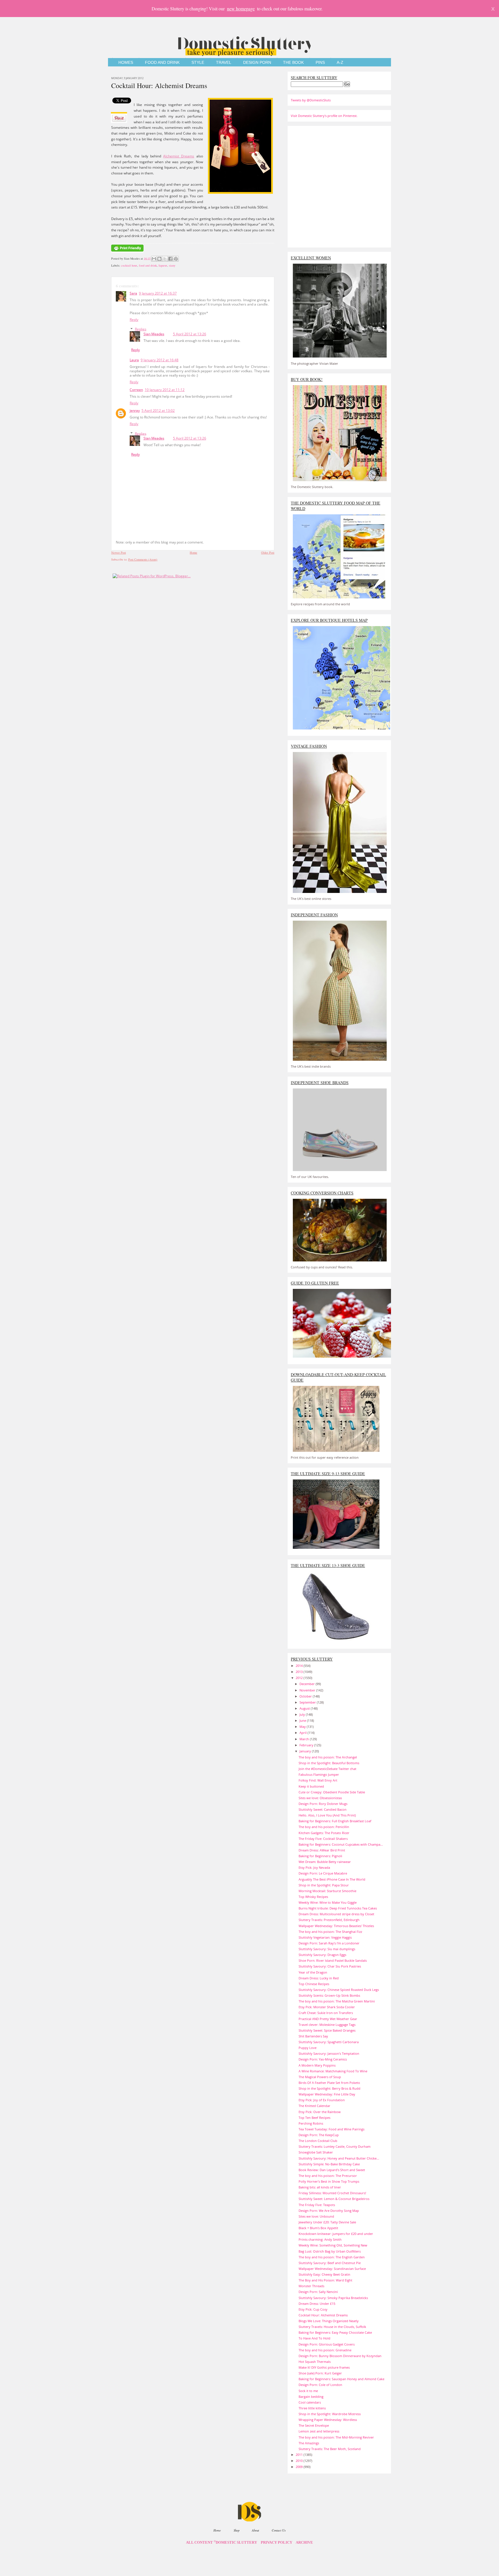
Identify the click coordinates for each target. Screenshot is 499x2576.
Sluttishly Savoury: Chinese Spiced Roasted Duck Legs (339, 1990)
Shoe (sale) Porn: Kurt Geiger (320, 2373)
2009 (300, 2467)
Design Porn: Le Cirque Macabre (323, 1873)
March (305, 1739)
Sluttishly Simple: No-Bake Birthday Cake (329, 2164)
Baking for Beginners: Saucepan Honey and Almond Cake (341, 2379)
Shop (237, 2530)
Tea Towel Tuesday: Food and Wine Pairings (332, 2129)
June (303, 1720)
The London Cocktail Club (318, 2141)
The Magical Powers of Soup (320, 2077)
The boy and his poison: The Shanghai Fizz (330, 1932)
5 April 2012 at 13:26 (190, 334)
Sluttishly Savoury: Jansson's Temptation (329, 2053)
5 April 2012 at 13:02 (158, 411)
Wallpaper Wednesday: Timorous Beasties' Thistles (336, 1926)
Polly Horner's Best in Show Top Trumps (329, 2181)
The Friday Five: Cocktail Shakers (323, 1839)
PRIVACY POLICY (277, 2543)
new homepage (241, 9)
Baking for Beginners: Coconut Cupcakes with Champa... (341, 1844)
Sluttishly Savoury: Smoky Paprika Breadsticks (333, 2298)
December (308, 1684)
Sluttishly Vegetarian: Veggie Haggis (325, 1937)
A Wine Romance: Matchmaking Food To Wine (333, 2071)
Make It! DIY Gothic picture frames (324, 2367)
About (255, 2530)
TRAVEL (224, 63)
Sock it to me (308, 2391)
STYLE (198, 63)
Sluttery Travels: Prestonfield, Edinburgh (329, 1920)
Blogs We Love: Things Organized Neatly (329, 2321)
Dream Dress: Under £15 (317, 2304)
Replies (141, 329)
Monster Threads (311, 2286)
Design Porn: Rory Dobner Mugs (323, 1804)
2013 (300, 1672)
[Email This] (154, 259)
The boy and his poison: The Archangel (328, 1757)
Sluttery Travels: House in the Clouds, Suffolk (332, 2327)
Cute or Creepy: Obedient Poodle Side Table (332, 1792)
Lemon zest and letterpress (319, 2431)
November (308, 1690)
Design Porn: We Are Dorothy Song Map (329, 2211)
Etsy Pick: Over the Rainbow (320, 2112)
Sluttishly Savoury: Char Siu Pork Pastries (330, 1966)
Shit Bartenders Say (313, 2036)
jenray (135, 411)
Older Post (268, 552)
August (305, 1708)
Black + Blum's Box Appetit (318, 2228)
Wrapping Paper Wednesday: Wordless (328, 2420)
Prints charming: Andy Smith (320, 2239)
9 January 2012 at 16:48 (160, 360)
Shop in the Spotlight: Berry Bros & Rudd (329, 2088)
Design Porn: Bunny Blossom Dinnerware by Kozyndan (340, 2356)
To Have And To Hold (314, 2338)
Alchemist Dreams (179, 156)
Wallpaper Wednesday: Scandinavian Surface (332, 2269)
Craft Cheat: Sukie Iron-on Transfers (326, 2013)
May (303, 1727)
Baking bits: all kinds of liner (320, 2187)
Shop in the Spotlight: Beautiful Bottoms (329, 1763)
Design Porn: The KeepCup (319, 2135)
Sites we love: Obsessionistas (320, 1798)
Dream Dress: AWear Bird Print (322, 1850)
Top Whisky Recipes (313, 1897)
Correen (136, 390)
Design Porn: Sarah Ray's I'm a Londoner (329, 1943)
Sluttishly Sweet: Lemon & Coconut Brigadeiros (334, 2199)
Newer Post (119, 552)
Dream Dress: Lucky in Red (319, 1978)
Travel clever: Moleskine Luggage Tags (327, 2025)
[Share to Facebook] (170, 259)
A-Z (340, 63)
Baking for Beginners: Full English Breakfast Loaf (335, 1821)
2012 (300, 1678)
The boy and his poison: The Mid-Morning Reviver (336, 2437)
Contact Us (279, 2530)
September (308, 1702)
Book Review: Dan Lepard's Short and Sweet (332, 2170)
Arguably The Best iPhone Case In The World (332, 1879)
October (306, 1696)
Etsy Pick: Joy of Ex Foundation (322, 2100)
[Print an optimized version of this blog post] (127, 252)
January (306, 1751)
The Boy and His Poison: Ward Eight (325, 2280)
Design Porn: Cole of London (320, 2385)
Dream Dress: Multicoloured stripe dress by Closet (336, 1914)
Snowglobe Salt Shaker (316, 2152)
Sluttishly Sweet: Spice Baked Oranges (327, 2030)
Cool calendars (310, 2402)
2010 (300, 2461)
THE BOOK (293, 63)
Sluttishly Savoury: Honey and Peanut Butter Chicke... (339, 2158)
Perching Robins (311, 2123)
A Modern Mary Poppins (317, 2065)
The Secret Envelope (314, 2425)
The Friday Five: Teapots (317, 2205)
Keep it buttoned (311, 1786)
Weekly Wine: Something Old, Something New (333, 2245)
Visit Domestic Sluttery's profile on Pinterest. (324, 116)
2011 (300, 2455)
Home (193, 552)
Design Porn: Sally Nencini (318, 2292)
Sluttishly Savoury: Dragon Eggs (322, 1955)
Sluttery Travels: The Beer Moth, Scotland (330, 2449)
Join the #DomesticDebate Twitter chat (327, 1769)
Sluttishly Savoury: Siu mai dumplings (327, 1949)
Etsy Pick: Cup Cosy (313, 2309)
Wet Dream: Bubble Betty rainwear (325, 1862)
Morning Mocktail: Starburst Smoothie (327, 1891)
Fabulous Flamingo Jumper (319, 1774)
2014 (300, 1666)
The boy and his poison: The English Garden (332, 2257)
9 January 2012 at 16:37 (158, 293)
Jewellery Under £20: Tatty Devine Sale (327, 2222)
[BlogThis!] (159, 259)
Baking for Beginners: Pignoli (320, 1856)
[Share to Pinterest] (176, 259)
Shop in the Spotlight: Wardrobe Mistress (330, 2414)
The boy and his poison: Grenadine (325, 2350)
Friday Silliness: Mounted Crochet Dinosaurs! (332, 2193)
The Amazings (309, 2443)
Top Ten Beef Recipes (314, 2118)
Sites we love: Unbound (316, 2216)
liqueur (163, 265)
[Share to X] (165, 259)
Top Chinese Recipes (314, 1984)
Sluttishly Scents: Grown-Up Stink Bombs (329, 1995)
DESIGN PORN (257, 63)
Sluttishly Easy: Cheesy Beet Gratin (324, 2274)
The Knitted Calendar (314, 2106)
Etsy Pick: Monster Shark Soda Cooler (327, 2007)
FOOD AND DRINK (162, 63)
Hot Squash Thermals (315, 2362)
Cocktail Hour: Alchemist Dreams (159, 85)
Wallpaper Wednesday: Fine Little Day (327, 2094)
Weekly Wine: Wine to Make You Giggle (328, 1902)
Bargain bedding (311, 2397)
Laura (134, 360)
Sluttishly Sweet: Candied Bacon (323, 1809)
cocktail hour (129, 265)
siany (172, 265)
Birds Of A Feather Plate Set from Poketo (329, 2083)
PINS (320, 63)
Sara (133, 293)
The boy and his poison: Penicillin (324, 1827)
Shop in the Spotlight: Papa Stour (324, 1885)
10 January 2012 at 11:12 (165, 390)
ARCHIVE (304, 2543)
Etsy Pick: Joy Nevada (314, 1867)
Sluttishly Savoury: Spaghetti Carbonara (329, 2042)
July (303, 1714)
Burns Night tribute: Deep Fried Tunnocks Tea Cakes (338, 1908)
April (304, 1733)
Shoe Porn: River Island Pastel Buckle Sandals (333, 1960)
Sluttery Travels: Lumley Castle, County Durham (335, 2146)
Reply (134, 320)
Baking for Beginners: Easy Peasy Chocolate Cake (335, 2332)
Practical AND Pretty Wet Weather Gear (328, 2019)
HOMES (126, 63)
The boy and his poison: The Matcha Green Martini (337, 2001)
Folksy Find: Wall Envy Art (318, 1780)
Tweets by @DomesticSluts (311, 100)
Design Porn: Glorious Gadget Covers (327, 2344)
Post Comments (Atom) (143, 559)
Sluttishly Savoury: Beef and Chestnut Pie (330, 2263)
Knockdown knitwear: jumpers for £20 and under (336, 2234)
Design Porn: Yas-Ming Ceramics (323, 2059)
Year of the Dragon (313, 1972)
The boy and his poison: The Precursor (328, 2176)
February (307, 1745)
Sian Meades (154, 334)
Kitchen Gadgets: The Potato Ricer (324, 1833)
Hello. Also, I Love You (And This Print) (327, 1815)
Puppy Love (308, 2048)
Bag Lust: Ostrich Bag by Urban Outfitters (330, 2251)
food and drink (148, 265)
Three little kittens (312, 2408)
